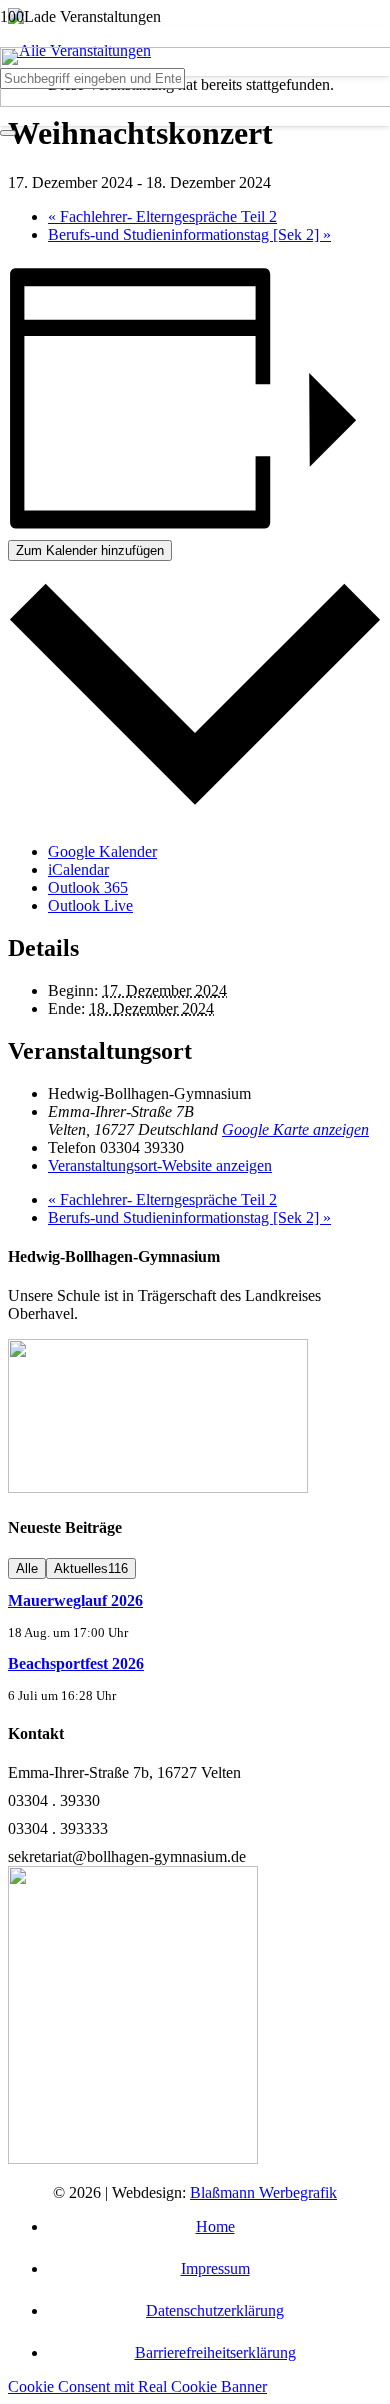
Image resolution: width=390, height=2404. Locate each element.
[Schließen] (8, 133)
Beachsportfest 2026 (76, 1663)
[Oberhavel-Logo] (158, 1487)
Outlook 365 (88, 887)
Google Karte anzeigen (295, 1129)
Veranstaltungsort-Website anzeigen (160, 1165)
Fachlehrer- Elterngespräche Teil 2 (162, 216)
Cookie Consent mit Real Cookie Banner (137, 2386)
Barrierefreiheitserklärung (215, 2352)
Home (215, 2226)
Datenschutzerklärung (215, 2310)
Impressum (215, 2268)
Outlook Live (90, 905)
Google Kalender (102, 851)
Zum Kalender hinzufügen (90, 550)
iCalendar (78, 869)
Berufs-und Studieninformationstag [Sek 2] (189, 234)
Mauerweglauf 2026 (75, 1600)
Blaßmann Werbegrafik (263, 2192)
